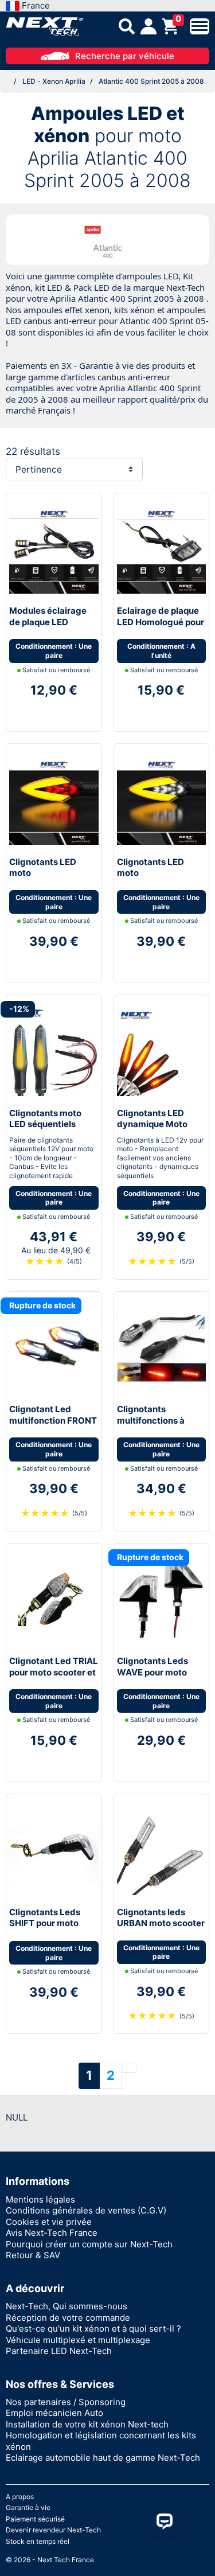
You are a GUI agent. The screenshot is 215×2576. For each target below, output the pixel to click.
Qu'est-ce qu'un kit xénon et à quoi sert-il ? (93, 2328)
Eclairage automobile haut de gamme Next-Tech (103, 2458)
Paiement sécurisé (35, 2519)
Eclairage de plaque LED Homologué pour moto (161, 622)
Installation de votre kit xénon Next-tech (87, 2424)
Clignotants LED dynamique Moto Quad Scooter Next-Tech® (159, 1130)
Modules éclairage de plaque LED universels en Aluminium (48, 628)
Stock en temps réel (38, 2541)
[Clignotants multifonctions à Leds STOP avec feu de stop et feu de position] (162, 1347)
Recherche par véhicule (125, 56)
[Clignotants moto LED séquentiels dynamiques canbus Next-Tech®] (54, 1051)
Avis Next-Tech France (52, 2233)
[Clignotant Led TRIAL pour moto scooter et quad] (54, 1599)
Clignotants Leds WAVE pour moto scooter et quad (153, 1672)
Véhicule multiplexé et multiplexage (78, 2340)
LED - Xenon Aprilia (54, 81)
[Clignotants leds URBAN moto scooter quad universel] (162, 1850)
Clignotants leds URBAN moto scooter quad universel (161, 1923)
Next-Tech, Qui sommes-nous (67, 2306)
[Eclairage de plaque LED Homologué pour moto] (162, 549)
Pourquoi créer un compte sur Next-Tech (89, 2244)
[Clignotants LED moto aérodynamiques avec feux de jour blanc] (162, 799)
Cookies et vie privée (49, 2222)
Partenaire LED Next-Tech (59, 2351)
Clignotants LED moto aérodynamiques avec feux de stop (46, 879)
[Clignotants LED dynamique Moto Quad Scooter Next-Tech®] (162, 1051)
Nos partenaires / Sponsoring (66, 2402)
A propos (20, 2497)
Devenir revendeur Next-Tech (53, 2530)
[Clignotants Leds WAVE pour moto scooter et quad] (162, 1599)
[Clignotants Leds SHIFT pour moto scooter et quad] (54, 1850)
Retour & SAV (33, 2255)
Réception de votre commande (68, 2318)
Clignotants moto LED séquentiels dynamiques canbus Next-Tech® (51, 1130)
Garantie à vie (28, 2507)
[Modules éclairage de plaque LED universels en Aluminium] (54, 549)
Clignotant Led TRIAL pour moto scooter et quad (54, 1672)
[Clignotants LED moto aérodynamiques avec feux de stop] (54, 799)
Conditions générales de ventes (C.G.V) (86, 2210)
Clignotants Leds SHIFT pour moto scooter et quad (45, 1923)
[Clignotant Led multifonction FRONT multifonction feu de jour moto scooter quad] (54, 1347)
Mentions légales (40, 2199)
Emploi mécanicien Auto (54, 2413)
